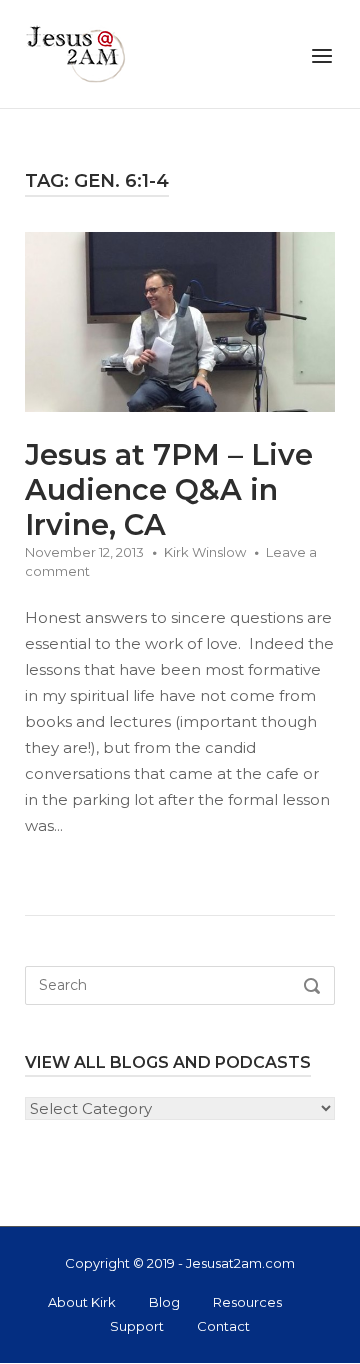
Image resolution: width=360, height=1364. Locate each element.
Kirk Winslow (205, 552)
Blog (164, 1302)
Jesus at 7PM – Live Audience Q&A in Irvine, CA (169, 489)
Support (137, 1326)
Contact (223, 1326)
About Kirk (82, 1302)
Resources (247, 1302)
